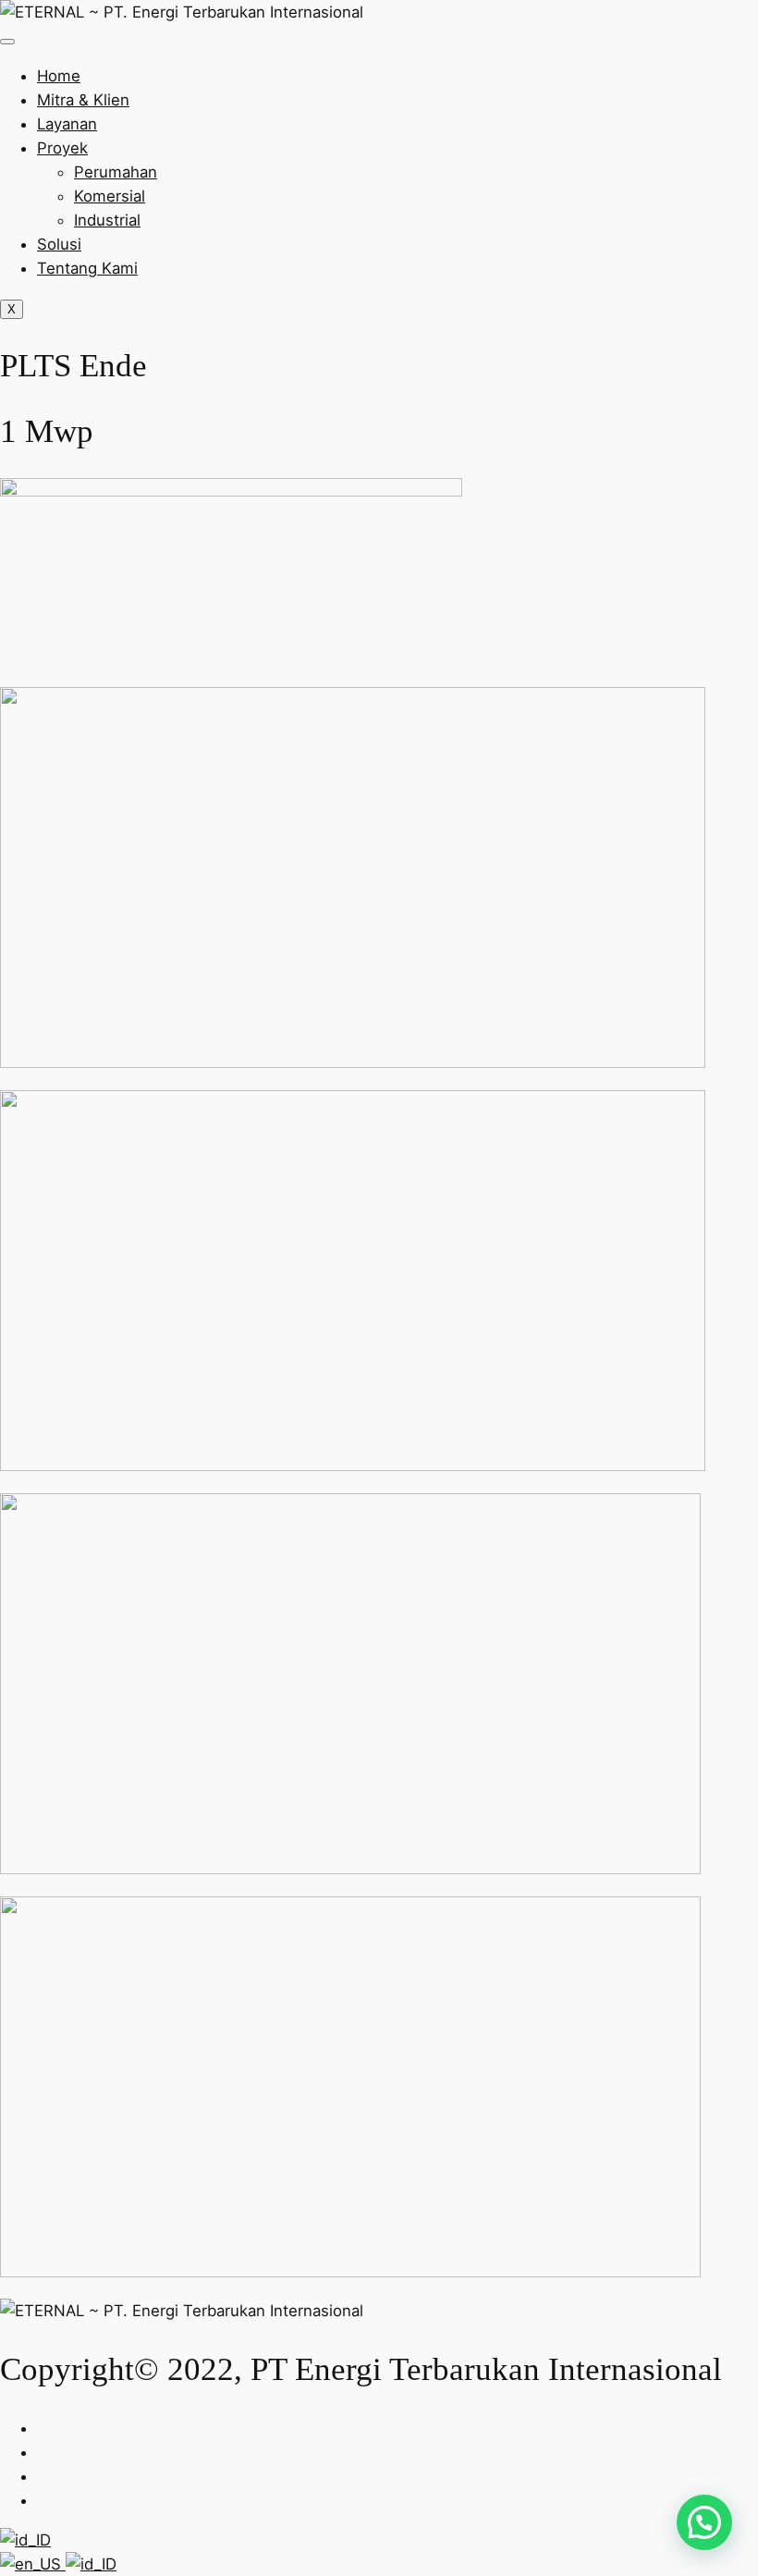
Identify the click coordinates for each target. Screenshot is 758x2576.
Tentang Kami (87, 268)
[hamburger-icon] (7, 42)
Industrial (107, 220)
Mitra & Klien (83, 100)
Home (59, 76)
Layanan (67, 124)
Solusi (59, 244)
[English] (33, 2564)
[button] (704, 2522)
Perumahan (116, 172)
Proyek (62, 148)
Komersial (110, 196)
